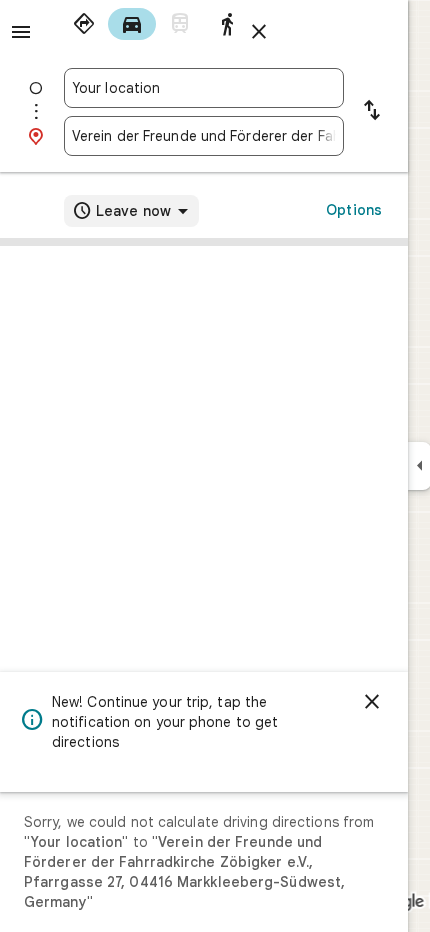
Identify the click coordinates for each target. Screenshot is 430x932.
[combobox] (204, 88)
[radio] (84, 24)
